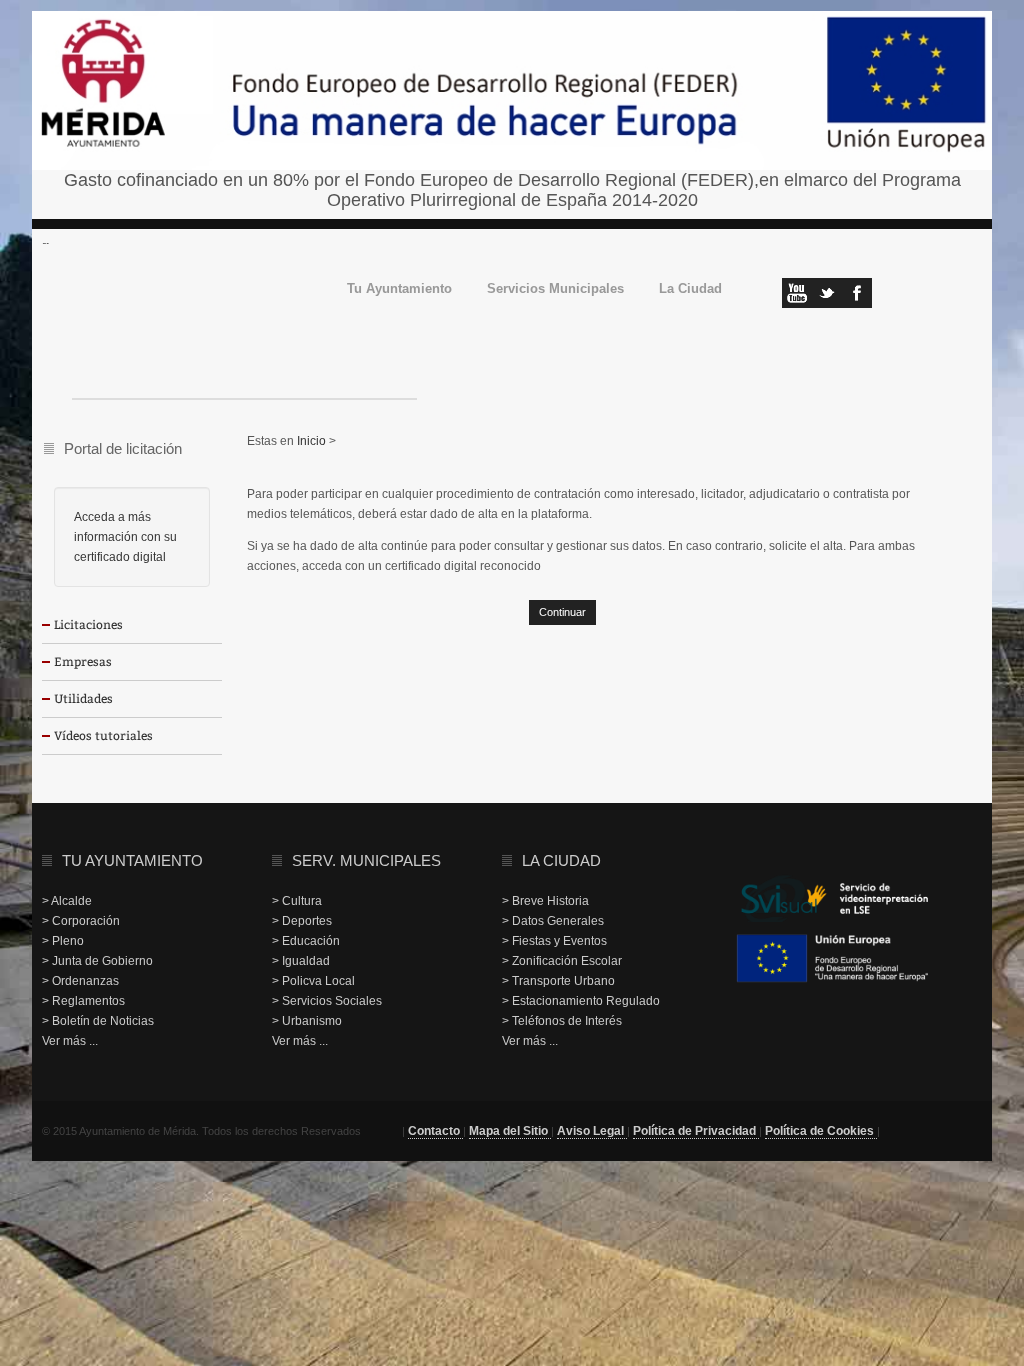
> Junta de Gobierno (97, 961)
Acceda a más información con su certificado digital (125, 537)
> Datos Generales (553, 921)
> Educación (306, 941)
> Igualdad (301, 961)
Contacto (435, 1131)
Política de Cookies (821, 1131)
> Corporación (81, 921)
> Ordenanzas (80, 981)
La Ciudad (690, 289)
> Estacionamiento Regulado (581, 1001)
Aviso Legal (592, 1131)
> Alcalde (67, 901)
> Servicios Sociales (327, 1001)
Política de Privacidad (696, 1131)
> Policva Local (313, 981)
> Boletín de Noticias (98, 1021)
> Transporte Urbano (558, 981)
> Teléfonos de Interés (562, 1021)
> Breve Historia (545, 901)
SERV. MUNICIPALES (366, 860)
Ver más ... (70, 1041)
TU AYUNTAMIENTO (132, 860)
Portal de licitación (123, 448)
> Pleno (63, 941)
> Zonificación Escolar (562, 961)
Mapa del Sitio (510, 1131)
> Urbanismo (307, 1021)
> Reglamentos (83, 1001)
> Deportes (302, 921)
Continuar (562, 612)
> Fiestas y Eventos (554, 941)
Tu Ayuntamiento (399, 289)
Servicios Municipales (555, 289)
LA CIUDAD (561, 860)
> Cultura (297, 901)
